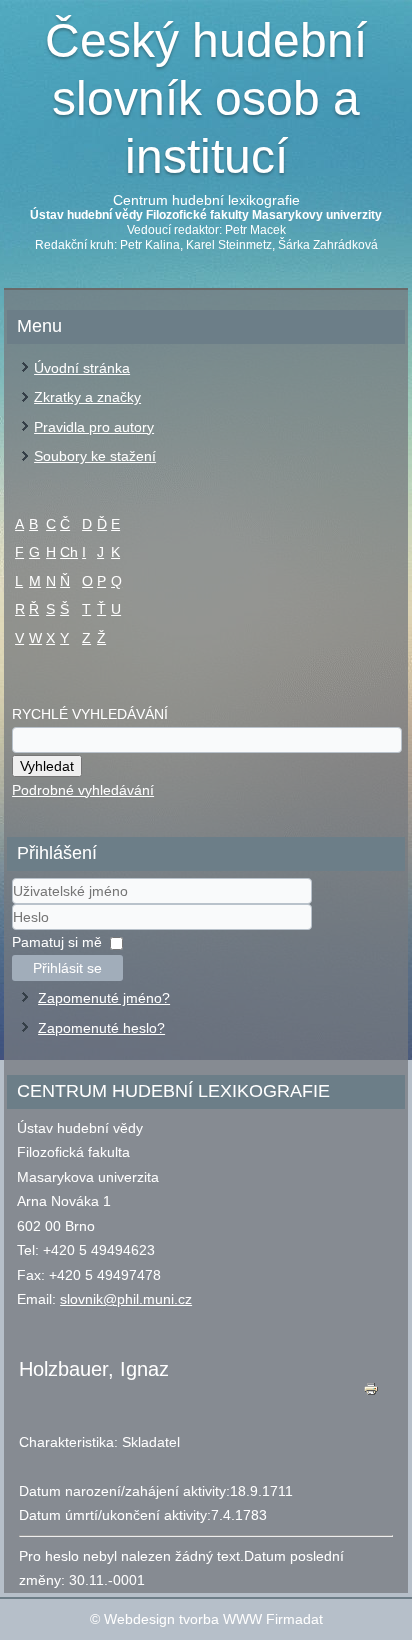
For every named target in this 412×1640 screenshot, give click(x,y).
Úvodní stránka (82, 368)
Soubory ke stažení (95, 456)
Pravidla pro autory (94, 427)
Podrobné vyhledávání (83, 790)
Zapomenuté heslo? (101, 1028)
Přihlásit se (67, 968)
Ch (69, 552)
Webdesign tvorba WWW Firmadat (213, 1619)
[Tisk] (371, 1393)
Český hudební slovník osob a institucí (206, 98)
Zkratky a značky (87, 397)
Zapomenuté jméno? (104, 998)
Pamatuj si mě (57, 942)
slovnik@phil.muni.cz (126, 1299)
